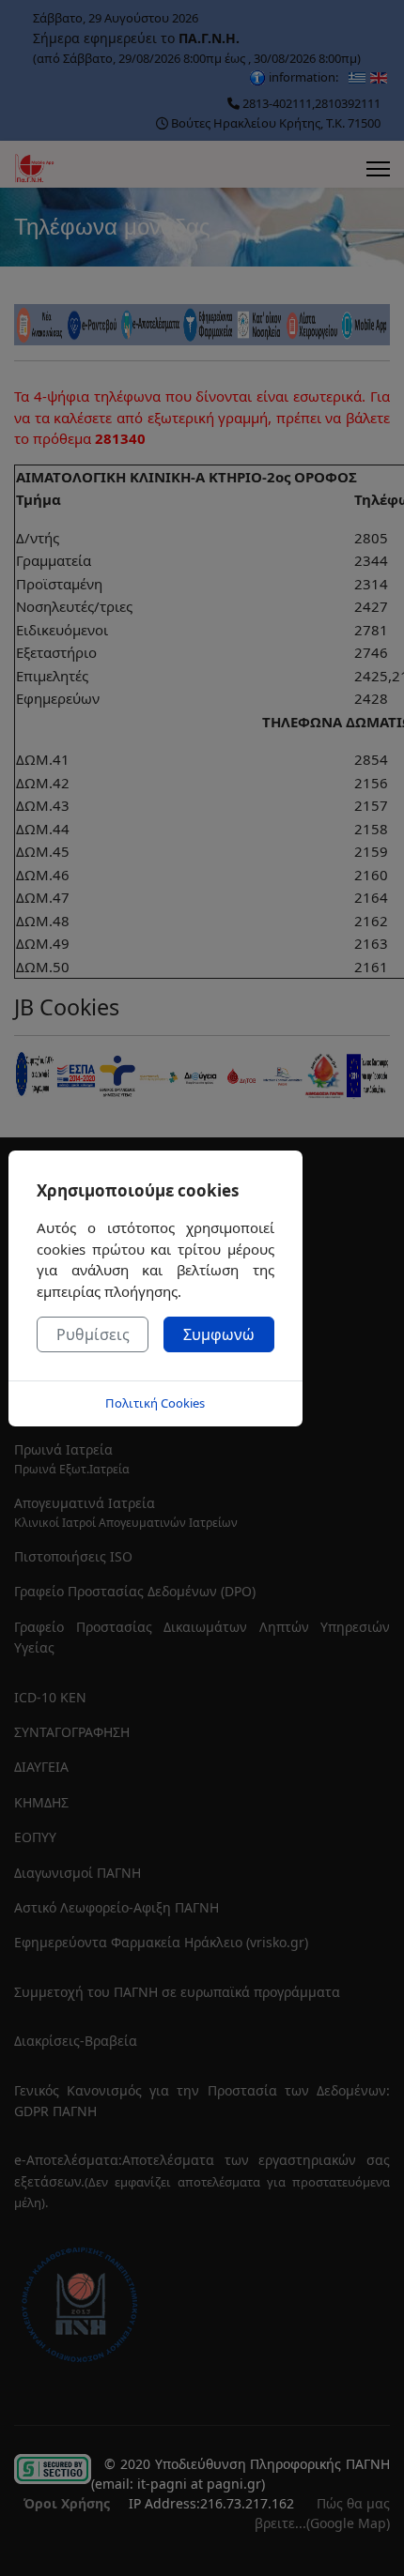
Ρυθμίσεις (93, 1334)
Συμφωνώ (219, 1334)
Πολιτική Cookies (155, 1403)
